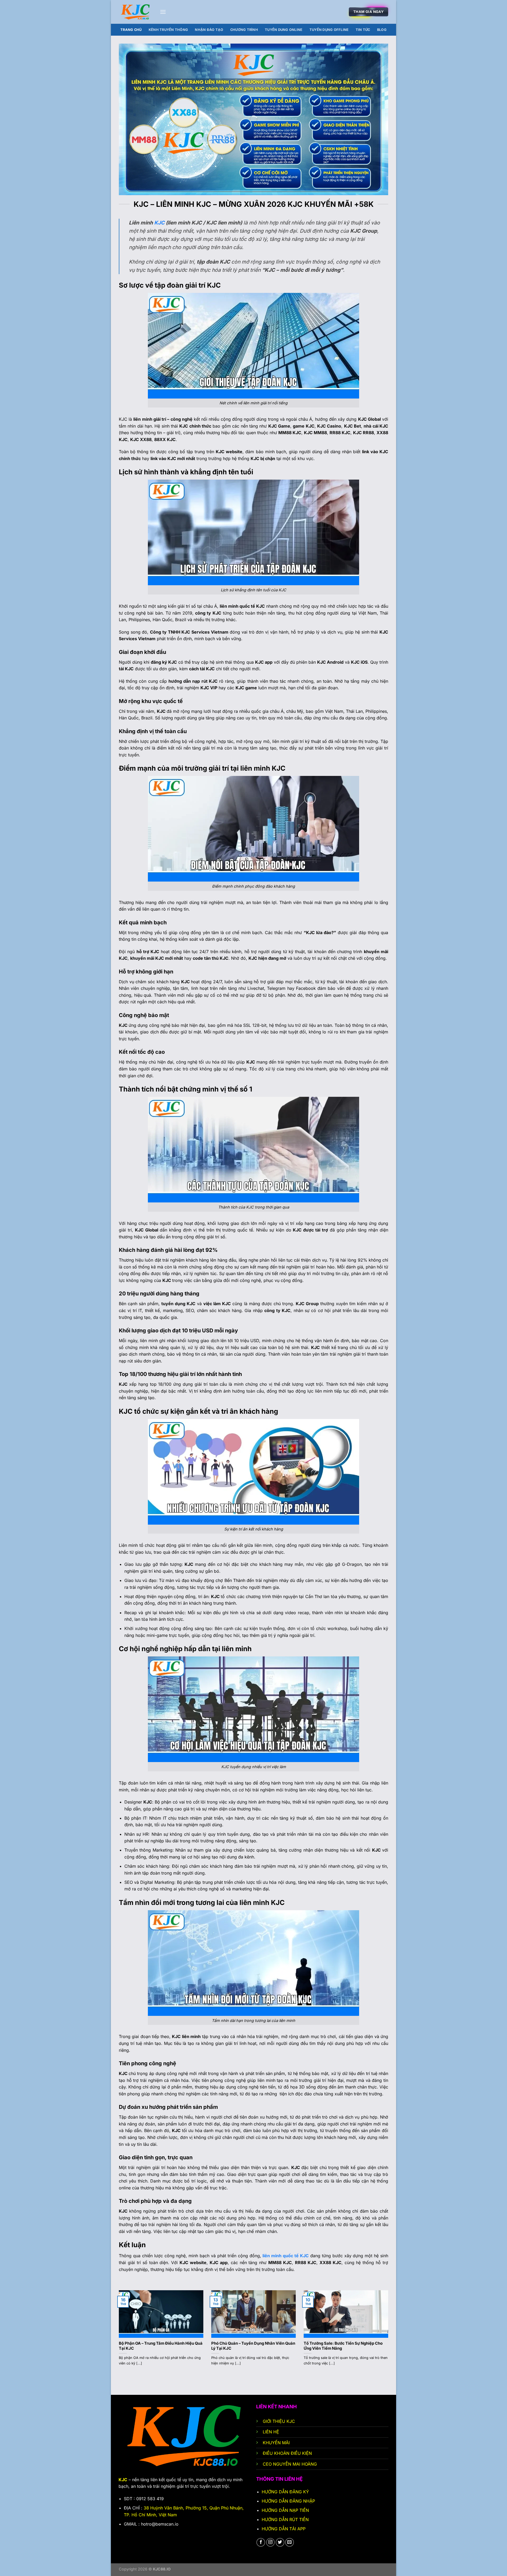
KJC (159, 223)
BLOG (382, 30)
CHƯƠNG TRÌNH (244, 30)
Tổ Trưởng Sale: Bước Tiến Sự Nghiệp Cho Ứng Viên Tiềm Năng (343, 2346)
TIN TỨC (363, 30)
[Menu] (163, 12)
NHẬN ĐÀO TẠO (209, 30)
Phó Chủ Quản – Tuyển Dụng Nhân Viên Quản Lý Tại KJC (253, 2346)
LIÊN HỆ (272, 2432)
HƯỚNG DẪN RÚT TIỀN (285, 2519)
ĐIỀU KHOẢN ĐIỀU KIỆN (287, 2453)
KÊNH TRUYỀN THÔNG (168, 30)
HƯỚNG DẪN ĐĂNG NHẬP (288, 2501)
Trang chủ (131, 30)
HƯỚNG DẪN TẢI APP (284, 2529)
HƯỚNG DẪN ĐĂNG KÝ (286, 2492)
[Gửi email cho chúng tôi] (290, 2542)
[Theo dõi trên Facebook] (261, 2542)
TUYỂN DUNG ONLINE (284, 30)
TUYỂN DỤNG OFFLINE (329, 30)
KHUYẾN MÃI (277, 2443)
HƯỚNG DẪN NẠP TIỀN (285, 2510)
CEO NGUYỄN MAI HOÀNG (290, 2464)
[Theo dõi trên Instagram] (271, 2542)
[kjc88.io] (135, 12)
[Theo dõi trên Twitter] (280, 2542)
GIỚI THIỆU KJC (279, 2421)
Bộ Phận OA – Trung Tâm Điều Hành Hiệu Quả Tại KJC (161, 2346)
